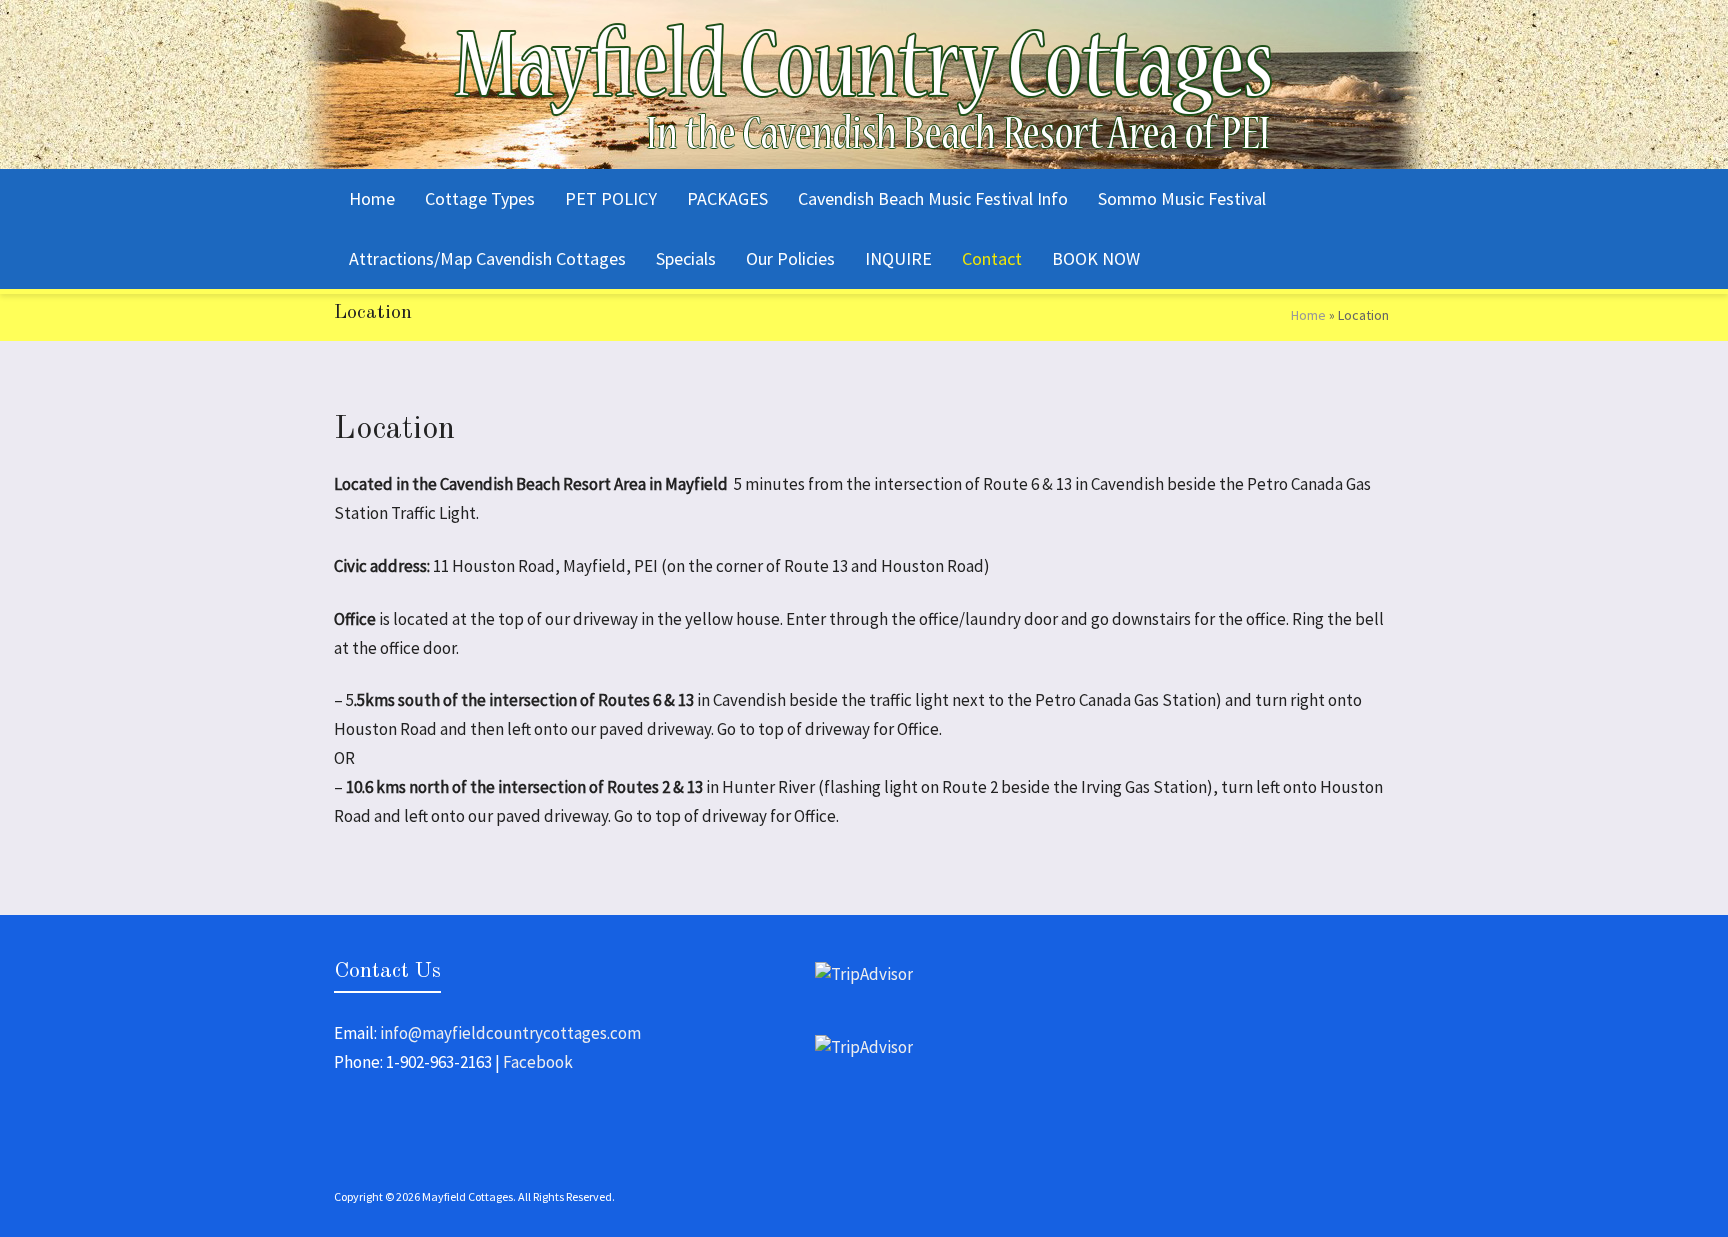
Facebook (538, 1062)
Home (1308, 315)
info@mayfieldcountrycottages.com (510, 1033)
